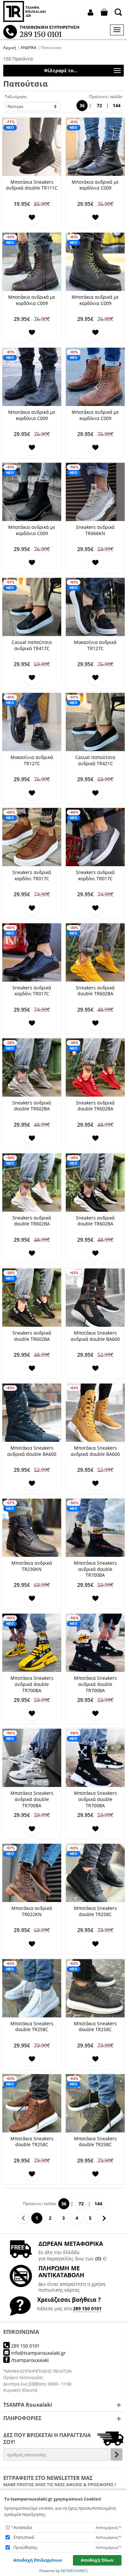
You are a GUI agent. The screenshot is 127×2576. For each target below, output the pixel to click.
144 (117, 105)
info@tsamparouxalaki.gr (38, 2353)
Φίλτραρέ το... (61, 70)
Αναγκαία (23, 2527)
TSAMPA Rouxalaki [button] (28, 2405)
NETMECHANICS (74, 2571)
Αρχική (10, 48)
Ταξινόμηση (16, 97)
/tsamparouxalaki (29, 2360)
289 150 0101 (87, 2308)
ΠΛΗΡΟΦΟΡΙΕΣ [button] (22, 2418)
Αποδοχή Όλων (97, 2560)
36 (82, 105)
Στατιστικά (24, 2537)
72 (99, 105)
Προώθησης (25, 2547)
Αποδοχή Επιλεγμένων (38, 2560)
